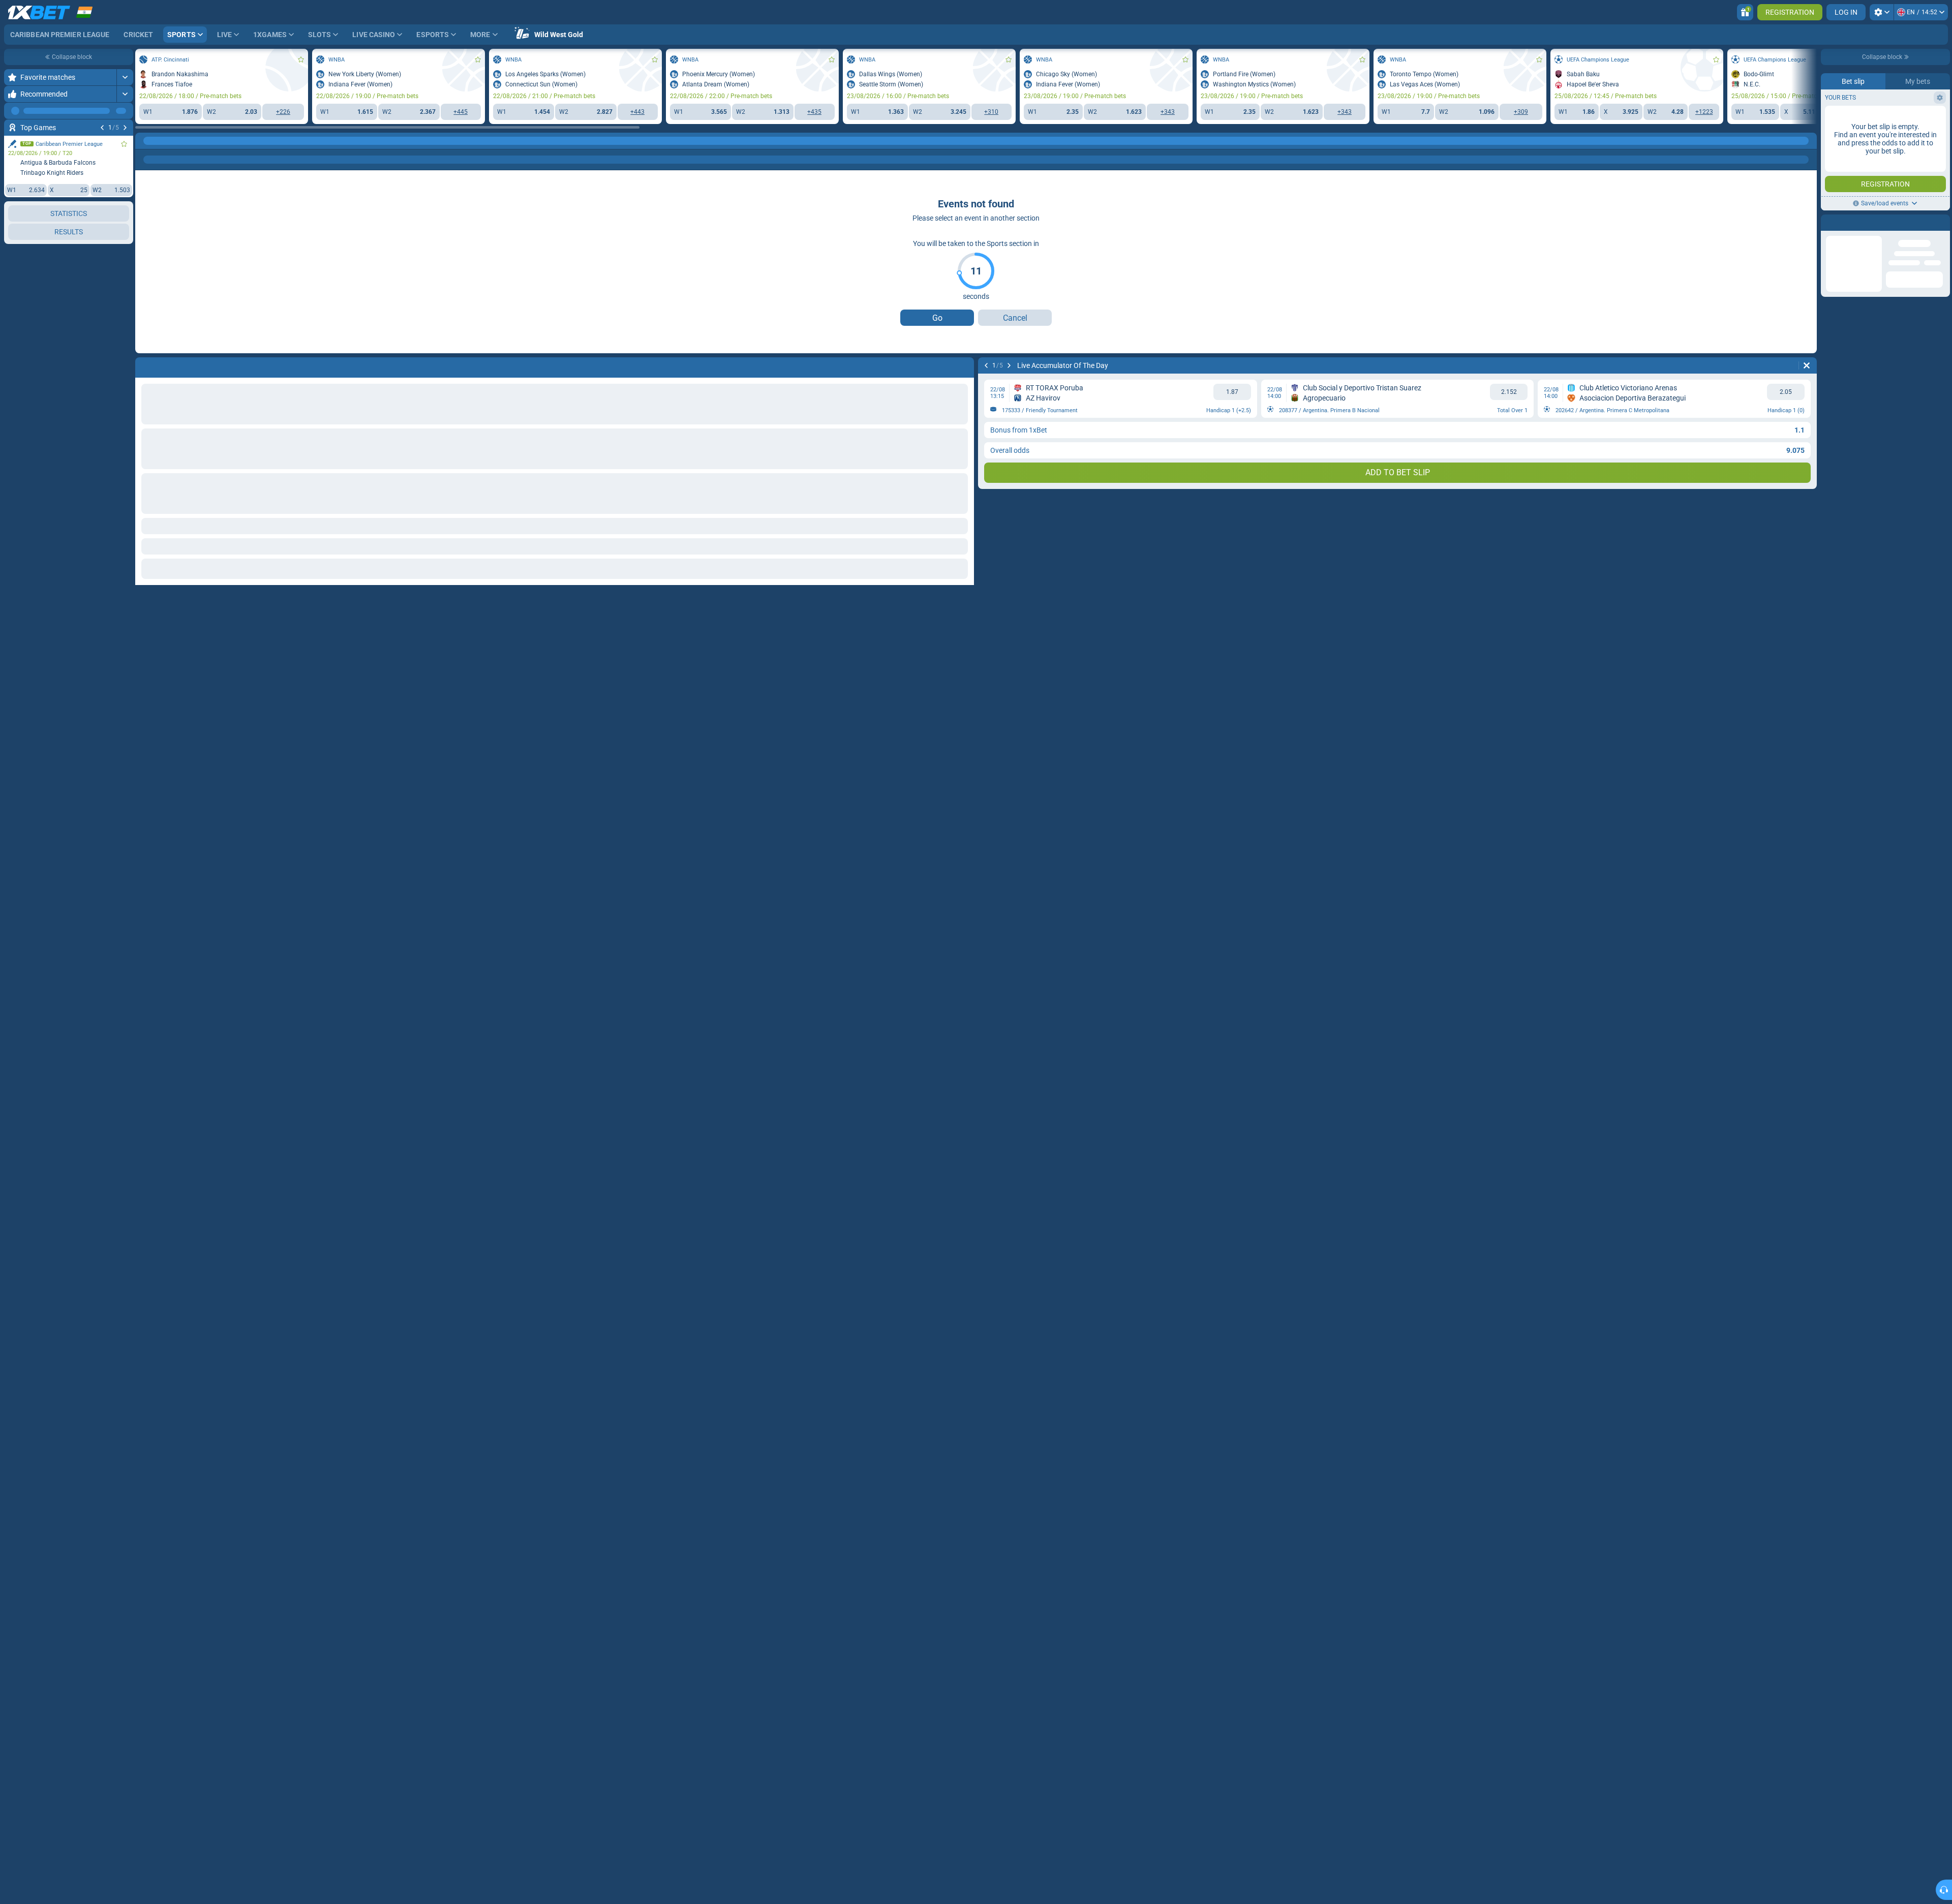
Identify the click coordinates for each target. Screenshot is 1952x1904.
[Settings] (1882, 12)
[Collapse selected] (113, 248)
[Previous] (102, 128)
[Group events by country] (125, 248)
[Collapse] (125, 1001)
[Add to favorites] (124, 144)
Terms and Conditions (1890, 202)
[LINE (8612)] (145, 141)
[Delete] (1807, 365)
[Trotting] (165, 141)
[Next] (125, 128)
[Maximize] (125, 77)
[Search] (1809, 141)
